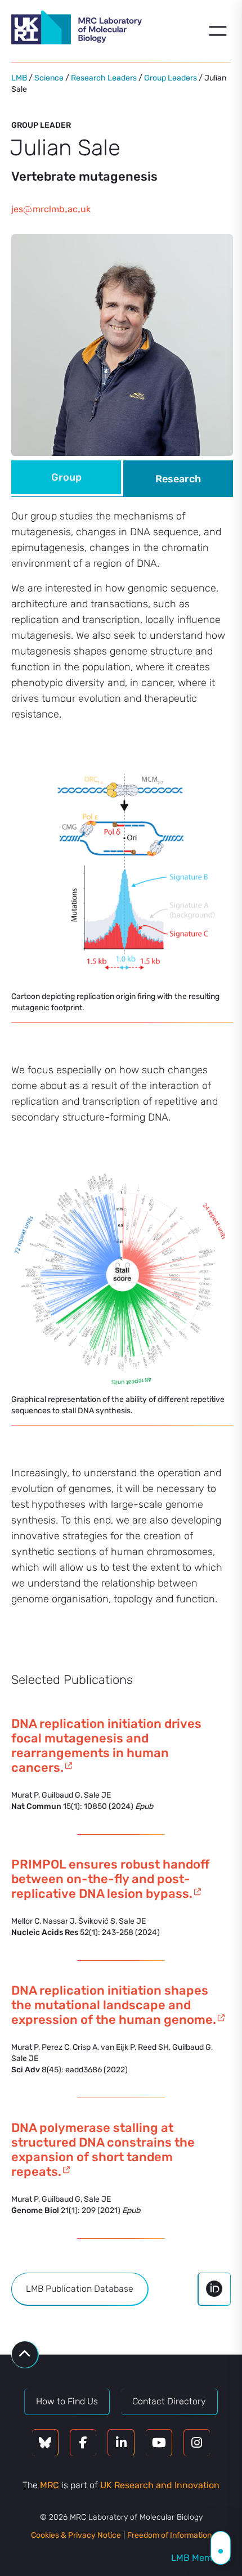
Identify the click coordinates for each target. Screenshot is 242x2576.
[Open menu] (218, 31)
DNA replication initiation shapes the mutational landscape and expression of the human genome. (114, 2005)
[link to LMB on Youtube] (159, 2443)
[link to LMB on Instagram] (197, 2443)
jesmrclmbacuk (51, 209)
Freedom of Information (169, 2535)
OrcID (214, 2289)
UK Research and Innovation (160, 2485)
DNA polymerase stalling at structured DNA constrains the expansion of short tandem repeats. (103, 2150)
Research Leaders (104, 78)
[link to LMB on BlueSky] (45, 2443)
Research (178, 479)
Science (49, 78)
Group (66, 477)
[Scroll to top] (25, 2355)
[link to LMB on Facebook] (83, 2443)
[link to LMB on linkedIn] (121, 2443)
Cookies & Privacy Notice (76, 2535)
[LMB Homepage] (77, 29)
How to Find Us (67, 2401)
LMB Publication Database (80, 2289)
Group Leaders (171, 78)
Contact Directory (169, 2401)
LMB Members (201, 2558)
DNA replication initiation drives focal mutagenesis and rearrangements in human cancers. (106, 1746)
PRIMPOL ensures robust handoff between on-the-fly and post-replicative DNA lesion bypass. (110, 1879)
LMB (19, 78)
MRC (50, 2485)
